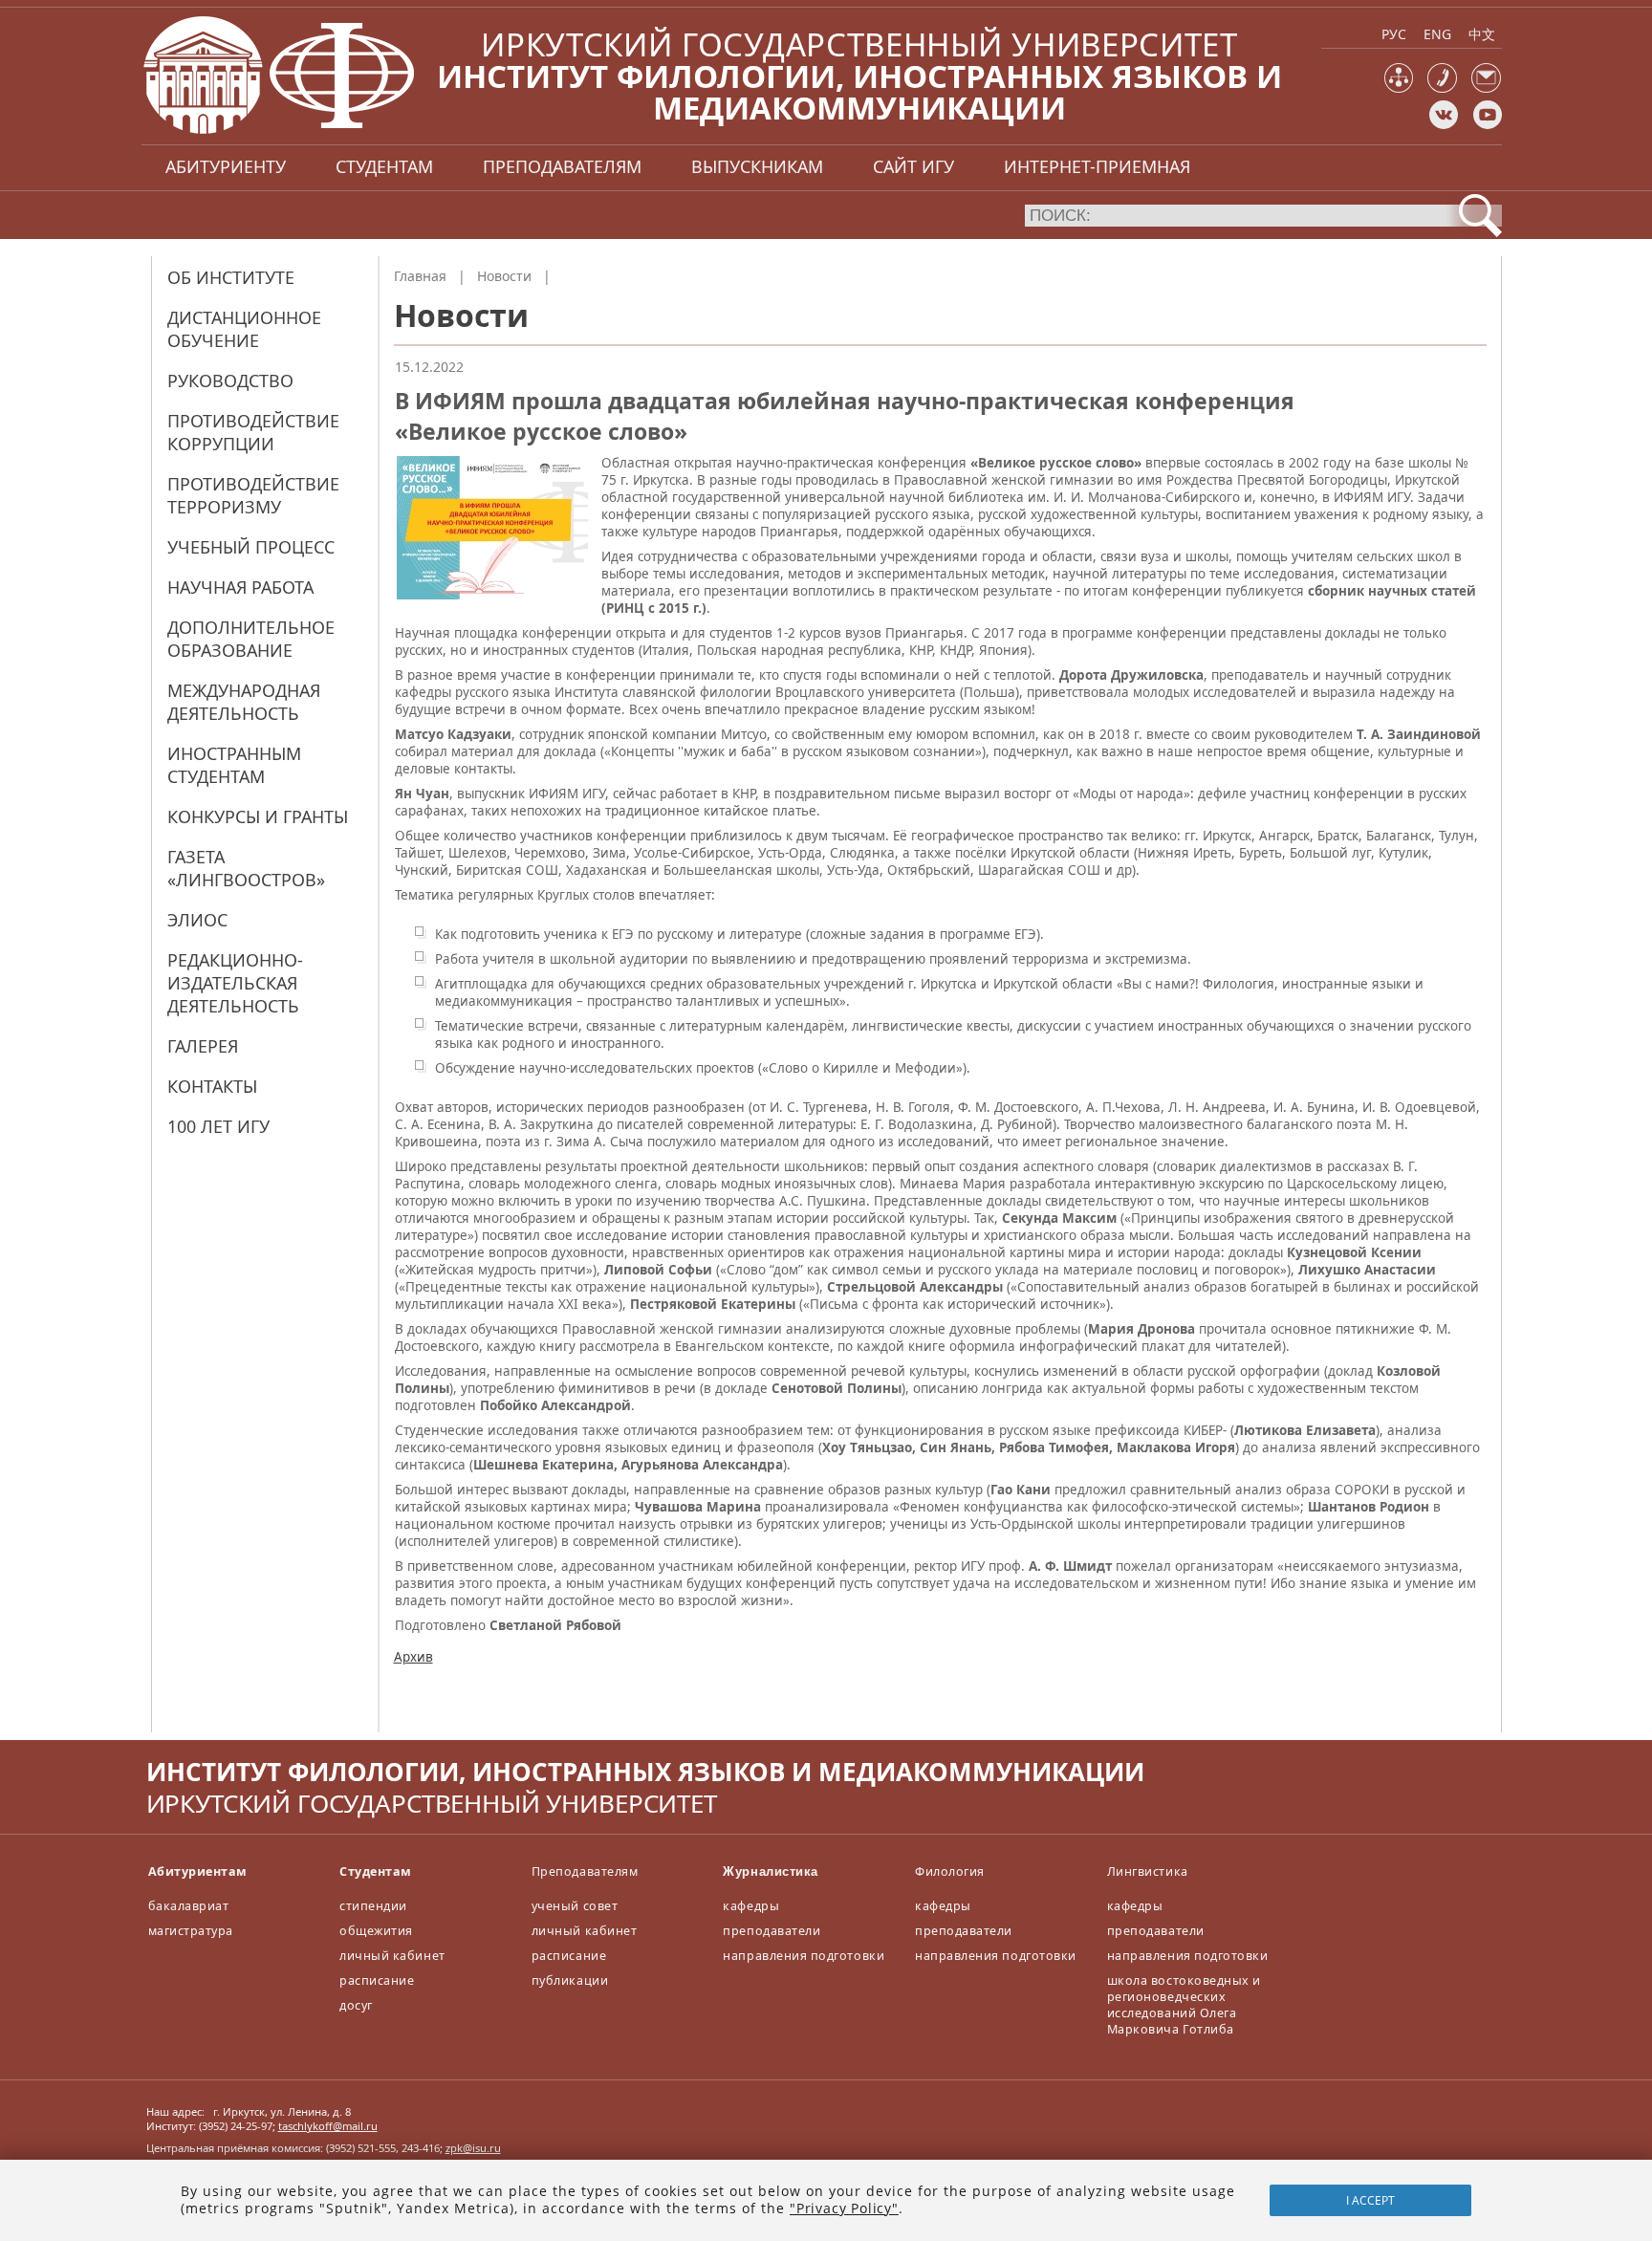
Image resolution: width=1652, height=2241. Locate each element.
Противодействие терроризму (253, 495)
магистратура (191, 1931)
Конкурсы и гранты (258, 816)
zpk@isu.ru (473, 2148)
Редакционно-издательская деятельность (235, 983)
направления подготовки (804, 1956)
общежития (376, 1931)
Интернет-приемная (1097, 166)
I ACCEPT (1370, 2200)
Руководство (230, 381)
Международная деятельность (244, 702)
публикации (570, 1980)
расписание (377, 1980)
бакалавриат (189, 1906)
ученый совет (575, 1906)
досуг (356, 2005)
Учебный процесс (251, 547)
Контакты (212, 1086)
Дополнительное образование (251, 639)
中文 (1482, 34)
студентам (384, 166)
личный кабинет (392, 1956)
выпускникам (757, 166)
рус (1394, 34)
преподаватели (772, 1931)
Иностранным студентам (234, 765)
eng (1437, 34)
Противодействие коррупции (253, 432)
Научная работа (240, 587)
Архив (413, 1657)
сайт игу (913, 166)
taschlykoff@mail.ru (328, 2126)
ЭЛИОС (197, 920)
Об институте (231, 277)
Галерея (203, 1046)
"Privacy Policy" (844, 2208)
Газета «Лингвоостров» (246, 868)
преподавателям (562, 166)
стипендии (373, 1906)
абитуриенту (226, 166)
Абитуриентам (198, 1871)
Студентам (376, 1871)
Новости (504, 276)
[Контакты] (1442, 88)
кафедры (751, 1906)
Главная (420, 276)
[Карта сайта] (1399, 88)
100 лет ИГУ (218, 1126)
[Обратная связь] (1486, 88)
